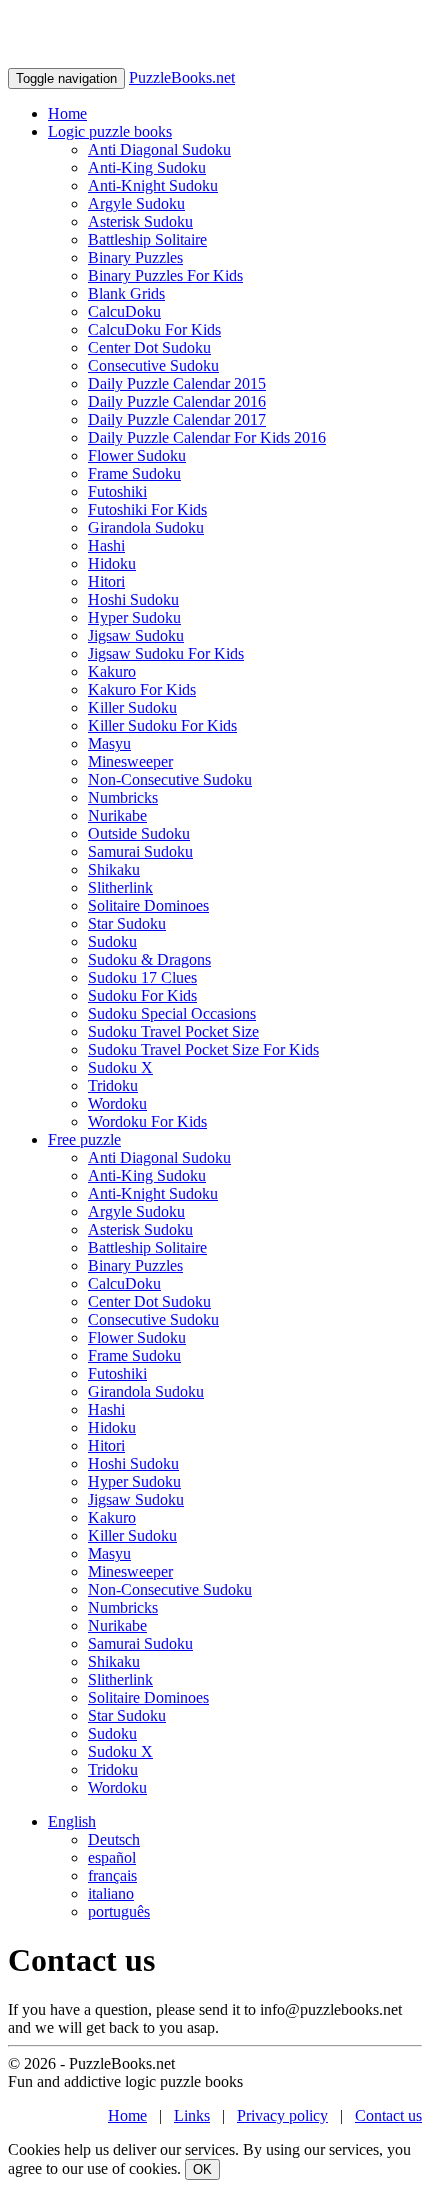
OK (202, 2169)
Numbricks (123, 797)
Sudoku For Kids (142, 995)
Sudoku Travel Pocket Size (173, 1031)
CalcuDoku (124, 311)
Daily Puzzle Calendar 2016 (177, 401)
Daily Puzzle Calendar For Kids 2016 (207, 437)
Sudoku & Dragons (149, 959)
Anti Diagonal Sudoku (159, 149)
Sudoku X (120, 1067)
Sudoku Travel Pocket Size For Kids (203, 1049)
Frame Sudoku (134, 473)
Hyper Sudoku (134, 617)
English (72, 1821)
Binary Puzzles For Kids (165, 275)
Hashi (106, 545)
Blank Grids (126, 293)
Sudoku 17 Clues (142, 977)
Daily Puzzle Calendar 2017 (177, 419)
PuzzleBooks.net (182, 77)
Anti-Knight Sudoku (153, 185)
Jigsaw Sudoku (136, 635)
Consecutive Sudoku (153, 365)
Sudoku (112, 941)
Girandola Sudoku (146, 527)
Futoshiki (117, 491)
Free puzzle (84, 1139)
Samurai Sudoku (140, 851)
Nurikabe (117, 815)
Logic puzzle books (110, 131)
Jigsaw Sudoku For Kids (166, 653)
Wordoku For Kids (147, 1121)
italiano (111, 1893)
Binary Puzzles (135, 257)
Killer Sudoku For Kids (162, 725)
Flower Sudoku (137, 455)
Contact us (388, 2115)
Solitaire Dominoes (148, 905)
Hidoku (112, 563)
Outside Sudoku (139, 833)
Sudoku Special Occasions (172, 1013)
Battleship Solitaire (147, 239)
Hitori (106, 581)
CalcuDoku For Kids (154, 329)
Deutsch (114, 1839)
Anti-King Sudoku (147, 167)
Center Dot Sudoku (149, 347)
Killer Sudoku (132, 707)
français (112, 1875)
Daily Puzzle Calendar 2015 (177, 383)
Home (67, 113)
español (112, 1857)
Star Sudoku (127, 923)
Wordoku (117, 1103)
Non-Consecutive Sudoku (170, 779)
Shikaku (114, 869)
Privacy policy (282, 2115)
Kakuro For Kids (142, 689)
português (119, 1911)
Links (192, 2115)
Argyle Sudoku (136, 203)
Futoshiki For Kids (147, 509)
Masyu (109, 743)
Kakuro (112, 671)
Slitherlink (120, 887)
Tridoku (113, 1085)
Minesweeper (130, 761)
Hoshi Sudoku (133, 599)
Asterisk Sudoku (140, 221)
